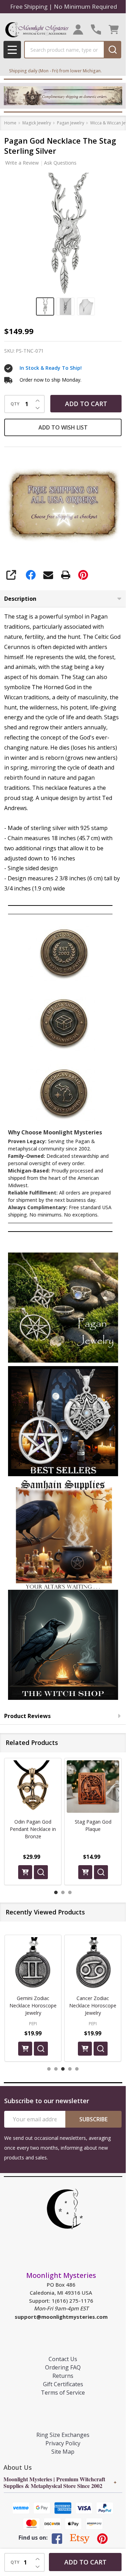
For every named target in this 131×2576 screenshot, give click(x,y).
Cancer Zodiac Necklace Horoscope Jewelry (93, 2005)
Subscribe (93, 2119)
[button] (63, 1308)
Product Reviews (27, 1716)
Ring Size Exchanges (63, 2435)
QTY (15, 404)
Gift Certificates (63, 2384)
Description (20, 599)
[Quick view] (41, 1872)
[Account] (78, 30)
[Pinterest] (83, 575)
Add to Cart (86, 404)
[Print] (66, 575)
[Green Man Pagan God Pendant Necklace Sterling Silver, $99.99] (93, 1787)
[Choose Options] (85, 1872)
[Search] (112, 50)
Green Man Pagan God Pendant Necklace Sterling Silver (93, 1829)
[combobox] (64, 50)
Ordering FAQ (63, 2367)
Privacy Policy (63, 2443)
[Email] (48, 575)
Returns (63, 2376)
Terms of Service (63, 2393)
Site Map (63, 2452)
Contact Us (63, 2359)
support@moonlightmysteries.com (61, 2317)
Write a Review (22, 163)
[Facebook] (31, 575)
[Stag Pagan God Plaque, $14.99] (33, 1787)
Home (10, 123)
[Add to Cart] (25, 1872)
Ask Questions (60, 163)
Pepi (33, 2024)
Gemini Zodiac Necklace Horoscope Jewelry (33, 2005)
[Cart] (114, 30)
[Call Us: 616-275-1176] (96, 30)
